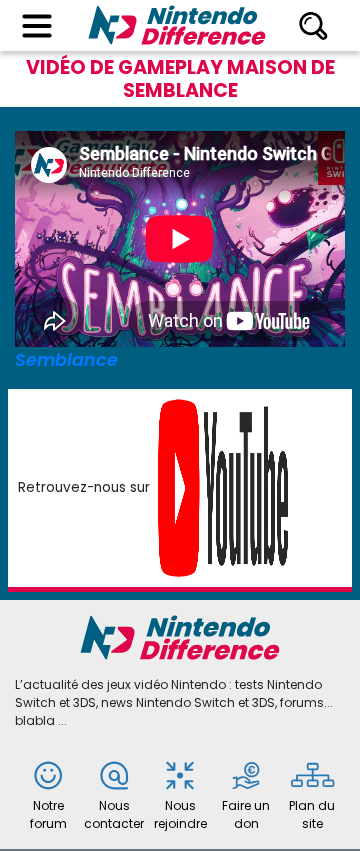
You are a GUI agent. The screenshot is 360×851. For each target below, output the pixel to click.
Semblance (66, 360)
